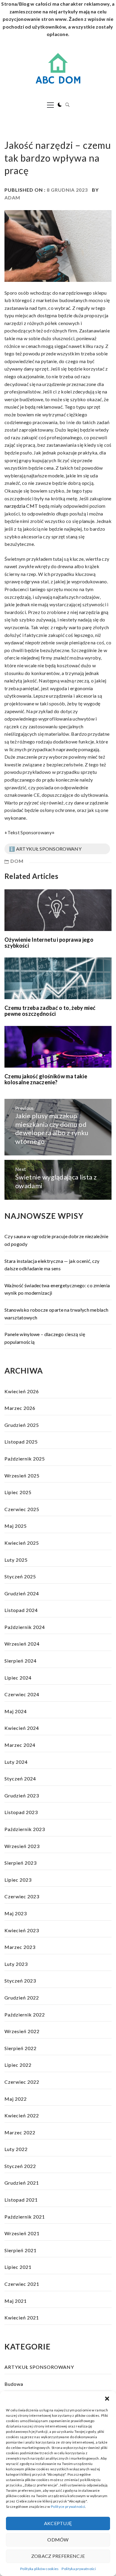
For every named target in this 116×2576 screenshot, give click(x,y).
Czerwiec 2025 (22, 1509)
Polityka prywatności (79, 2569)
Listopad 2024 (21, 1610)
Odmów (58, 2540)
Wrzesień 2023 (22, 1846)
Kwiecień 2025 (22, 1543)
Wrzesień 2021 (22, 2233)
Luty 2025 (16, 1560)
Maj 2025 (16, 1526)
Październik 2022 (25, 2015)
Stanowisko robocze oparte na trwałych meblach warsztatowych (56, 1314)
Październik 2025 (25, 1459)
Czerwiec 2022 (22, 2082)
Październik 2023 (25, 1829)
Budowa (14, 2384)
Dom (17, 861)
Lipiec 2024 (18, 1678)
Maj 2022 (16, 2099)
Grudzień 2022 (22, 1998)
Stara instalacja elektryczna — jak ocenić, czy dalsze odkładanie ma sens (52, 1265)
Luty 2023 (16, 1964)
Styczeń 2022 (20, 2166)
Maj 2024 (16, 1711)
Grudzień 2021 (22, 2183)
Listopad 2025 (21, 1442)
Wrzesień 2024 (22, 1644)
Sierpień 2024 (21, 1661)
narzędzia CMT (21, 506)
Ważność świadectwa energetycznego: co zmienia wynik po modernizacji (57, 1289)
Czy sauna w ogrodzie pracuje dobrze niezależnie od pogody (56, 1240)
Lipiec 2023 (18, 1880)
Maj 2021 (16, 2301)
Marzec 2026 (20, 1408)
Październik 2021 (25, 2217)
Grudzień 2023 (22, 1795)
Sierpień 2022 (21, 2048)
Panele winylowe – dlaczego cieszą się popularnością (45, 1338)
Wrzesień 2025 (22, 1476)
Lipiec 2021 (18, 2267)
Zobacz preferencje (58, 2556)
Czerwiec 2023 (22, 1896)
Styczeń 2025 (20, 1576)
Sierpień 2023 (21, 1863)
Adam (12, 197)
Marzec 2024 (20, 1745)
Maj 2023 (16, 1913)
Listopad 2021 (21, 2200)
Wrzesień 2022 (22, 2031)
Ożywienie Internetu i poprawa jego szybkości (49, 943)
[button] (107, 2399)
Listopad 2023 (21, 1812)
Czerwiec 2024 (22, 1694)
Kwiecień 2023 (22, 1930)
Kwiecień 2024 (22, 1728)
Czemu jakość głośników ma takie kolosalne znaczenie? (46, 1079)
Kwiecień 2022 (22, 2115)
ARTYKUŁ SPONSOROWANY (39, 2367)
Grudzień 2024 (22, 1593)
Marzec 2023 (20, 1947)
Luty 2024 (16, 1762)
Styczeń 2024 (20, 1778)
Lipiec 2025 (18, 1492)
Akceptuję (58, 2523)
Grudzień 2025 (22, 1425)
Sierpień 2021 (21, 2250)
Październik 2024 (25, 1627)
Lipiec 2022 (18, 2065)
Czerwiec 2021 (22, 2284)
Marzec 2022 (20, 2132)
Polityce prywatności (68, 2507)
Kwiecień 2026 (22, 1391)
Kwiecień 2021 (22, 2318)
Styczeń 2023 (20, 1981)
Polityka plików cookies (39, 2569)
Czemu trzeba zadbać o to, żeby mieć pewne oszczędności (50, 1011)
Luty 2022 (16, 2149)
